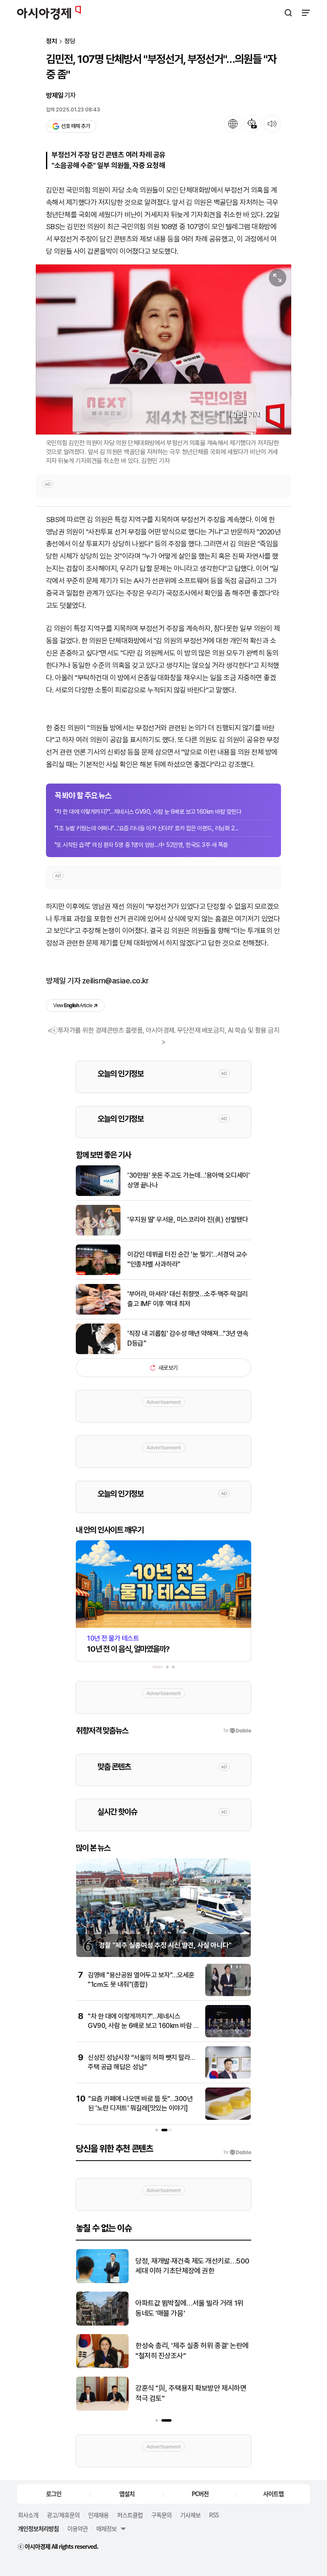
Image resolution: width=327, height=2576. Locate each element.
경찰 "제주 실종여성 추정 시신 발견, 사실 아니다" (165, 1945)
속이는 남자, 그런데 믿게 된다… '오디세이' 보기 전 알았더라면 (190, 2308)
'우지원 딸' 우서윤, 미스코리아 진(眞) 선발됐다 (188, 1220)
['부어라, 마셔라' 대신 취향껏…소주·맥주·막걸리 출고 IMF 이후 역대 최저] (98, 1313)
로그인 (54, 2494)
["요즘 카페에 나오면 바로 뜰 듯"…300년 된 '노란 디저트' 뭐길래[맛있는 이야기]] (228, 2118)
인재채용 (98, 2515)
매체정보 (106, 2528)
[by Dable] (237, 2152)
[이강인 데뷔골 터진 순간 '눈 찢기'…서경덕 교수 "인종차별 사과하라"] (98, 1273)
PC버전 (200, 2494)
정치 (52, 41)
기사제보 (190, 2515)
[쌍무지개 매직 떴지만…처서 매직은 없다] (102, 2281)
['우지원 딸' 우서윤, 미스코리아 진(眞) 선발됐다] (98, 1234)
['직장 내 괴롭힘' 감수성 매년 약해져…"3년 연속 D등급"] (98, 1352)
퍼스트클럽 (130, 2515)
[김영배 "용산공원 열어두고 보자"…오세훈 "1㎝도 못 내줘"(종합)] (228, 1994)
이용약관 (77, 2528)
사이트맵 (273, 2494)
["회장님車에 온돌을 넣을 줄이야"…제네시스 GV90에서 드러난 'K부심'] (102, 2366)
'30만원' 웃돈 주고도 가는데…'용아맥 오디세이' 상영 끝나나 (188, 1180)
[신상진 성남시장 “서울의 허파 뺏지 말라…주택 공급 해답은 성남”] (228, 2077)
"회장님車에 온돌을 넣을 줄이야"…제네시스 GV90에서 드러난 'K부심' (190, 2351)
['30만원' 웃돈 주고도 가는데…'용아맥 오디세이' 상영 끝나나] (98, 1194)
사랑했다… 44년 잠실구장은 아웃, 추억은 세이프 (190, 2393)
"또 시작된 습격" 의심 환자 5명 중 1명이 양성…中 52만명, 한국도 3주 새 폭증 (141, 845)
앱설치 (127, 2494)
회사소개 (28, 2515)
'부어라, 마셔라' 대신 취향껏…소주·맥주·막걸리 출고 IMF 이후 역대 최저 (188, 1299)
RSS (214, 2515)
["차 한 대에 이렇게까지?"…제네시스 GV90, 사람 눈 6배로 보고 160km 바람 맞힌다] (228, 2035)
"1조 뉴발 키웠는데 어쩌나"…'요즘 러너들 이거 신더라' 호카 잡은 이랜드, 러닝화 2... (146, 828)
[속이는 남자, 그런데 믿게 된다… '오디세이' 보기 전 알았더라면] (102, 2324)
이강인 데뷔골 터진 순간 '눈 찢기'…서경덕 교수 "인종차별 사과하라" (187, 1259)
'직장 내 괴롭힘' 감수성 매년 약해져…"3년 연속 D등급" (188, 1338)
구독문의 (161, 2515)
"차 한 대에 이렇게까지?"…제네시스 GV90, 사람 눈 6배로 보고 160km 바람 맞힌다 (148, 812)
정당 (70, 41)
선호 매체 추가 (75, 126)
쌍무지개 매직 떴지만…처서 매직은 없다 (191, 2266)
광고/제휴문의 (63, 2515)
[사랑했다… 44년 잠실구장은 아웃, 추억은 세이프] (102, 2409)
